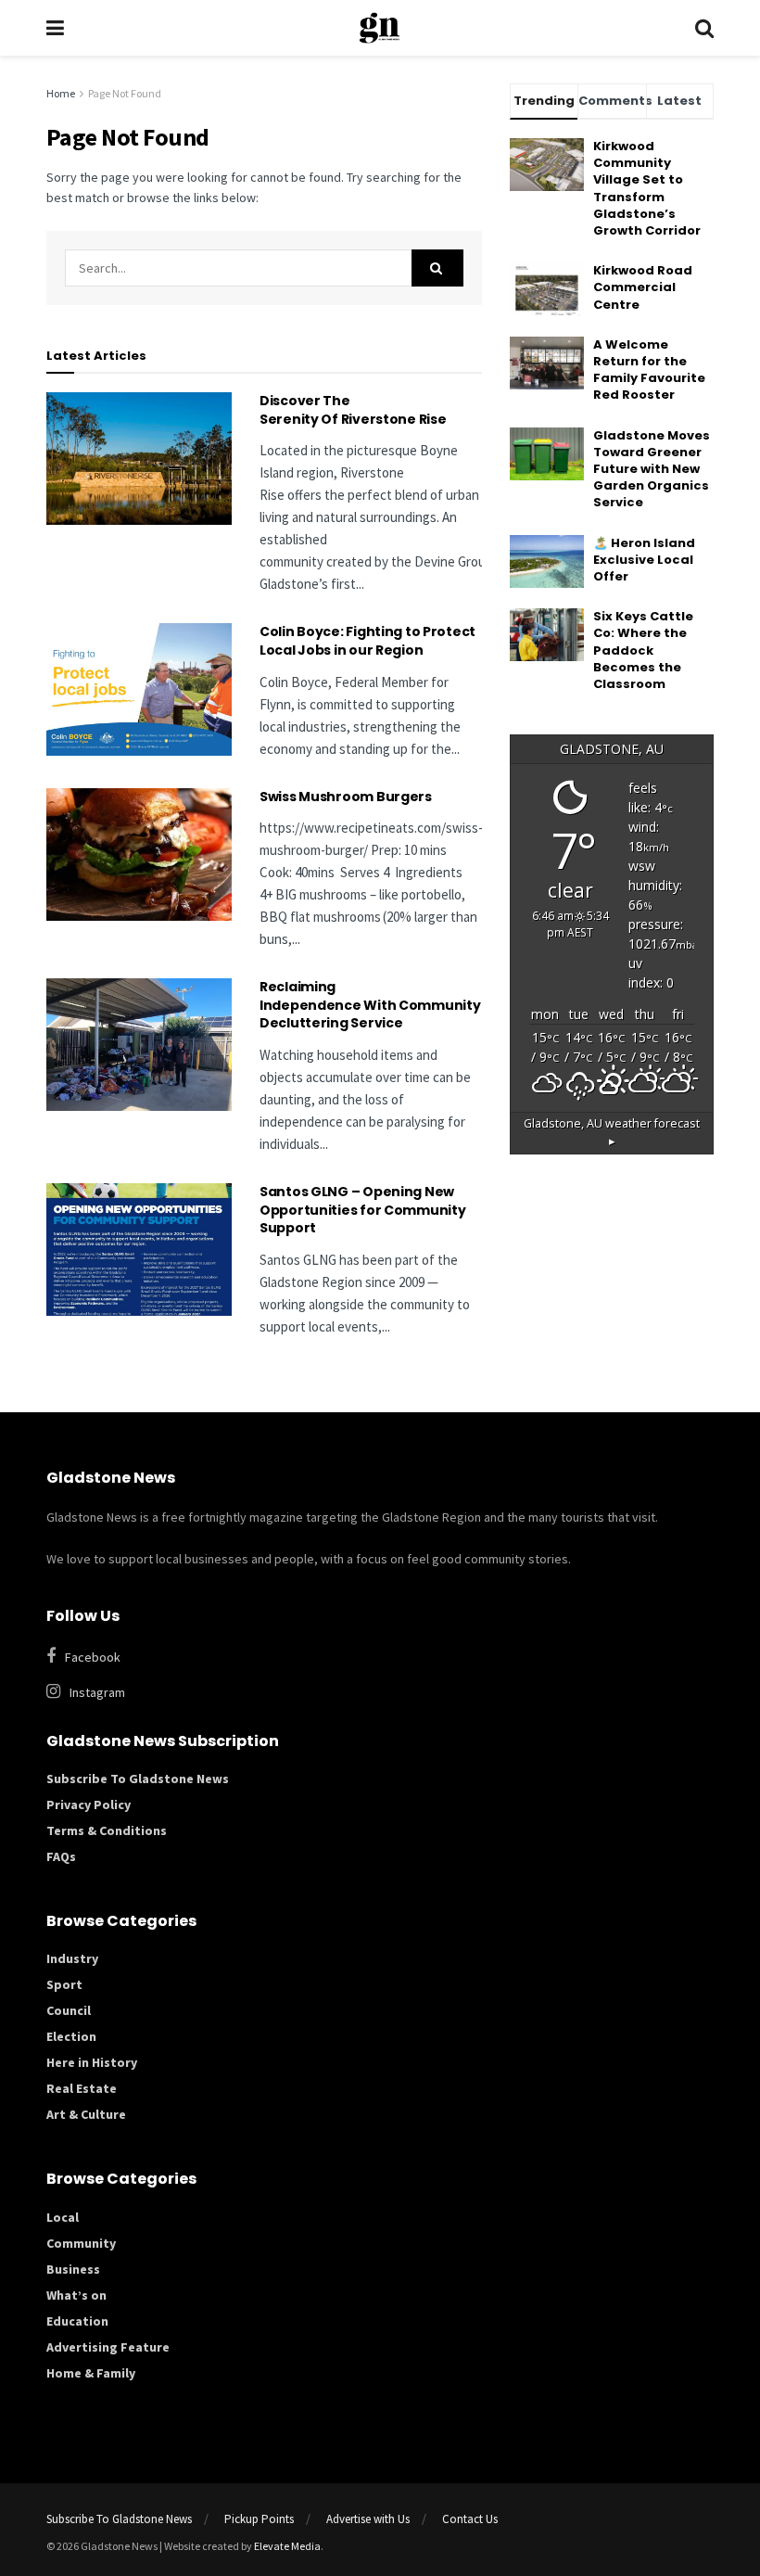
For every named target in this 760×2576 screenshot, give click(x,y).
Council (69, 2010)
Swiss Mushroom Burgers (346, 797)
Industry (72, 1958)
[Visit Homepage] (380, 28)
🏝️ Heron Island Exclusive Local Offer (644, 560)
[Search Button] (704, 28)
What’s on (76, 2295)
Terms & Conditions (107, 1830)
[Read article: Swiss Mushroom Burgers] (139, 854)
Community (81, 2243)
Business (73, 2269)
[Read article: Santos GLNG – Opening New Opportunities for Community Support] (139, 1250)
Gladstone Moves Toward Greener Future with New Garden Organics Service (652, 469)
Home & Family (91, 2373)
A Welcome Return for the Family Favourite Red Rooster (649, 370)
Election (71, 2036)
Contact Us (470, 2519)
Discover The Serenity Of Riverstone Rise (354, 410)
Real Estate (82, 2088)
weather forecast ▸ (612, 1132)
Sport (64, 1984)
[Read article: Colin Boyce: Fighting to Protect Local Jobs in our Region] (139, 689)
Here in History (92, 2062)
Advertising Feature (108, 2347)
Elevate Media (287, 2546)
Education (77, 2321)
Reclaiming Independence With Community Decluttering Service (370, 1005)
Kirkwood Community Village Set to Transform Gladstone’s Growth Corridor (647, 188)
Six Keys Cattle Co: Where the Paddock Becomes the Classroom (643, 650)
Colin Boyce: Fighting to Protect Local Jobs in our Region (367, 641)
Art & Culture (86, 2114)
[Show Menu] (55, 28)
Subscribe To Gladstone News (138, 1779)
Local (63, 2217)
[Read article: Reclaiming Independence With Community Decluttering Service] (139, 1045)
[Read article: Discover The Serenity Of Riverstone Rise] (139, 459)
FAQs (61, 1856)
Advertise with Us (368, 2519)
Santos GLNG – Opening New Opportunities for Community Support (362, 1210)
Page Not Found (125, 93)
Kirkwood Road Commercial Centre (643, 287)
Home (61, 93)
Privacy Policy (89, 1804)
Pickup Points (259, 2519)
